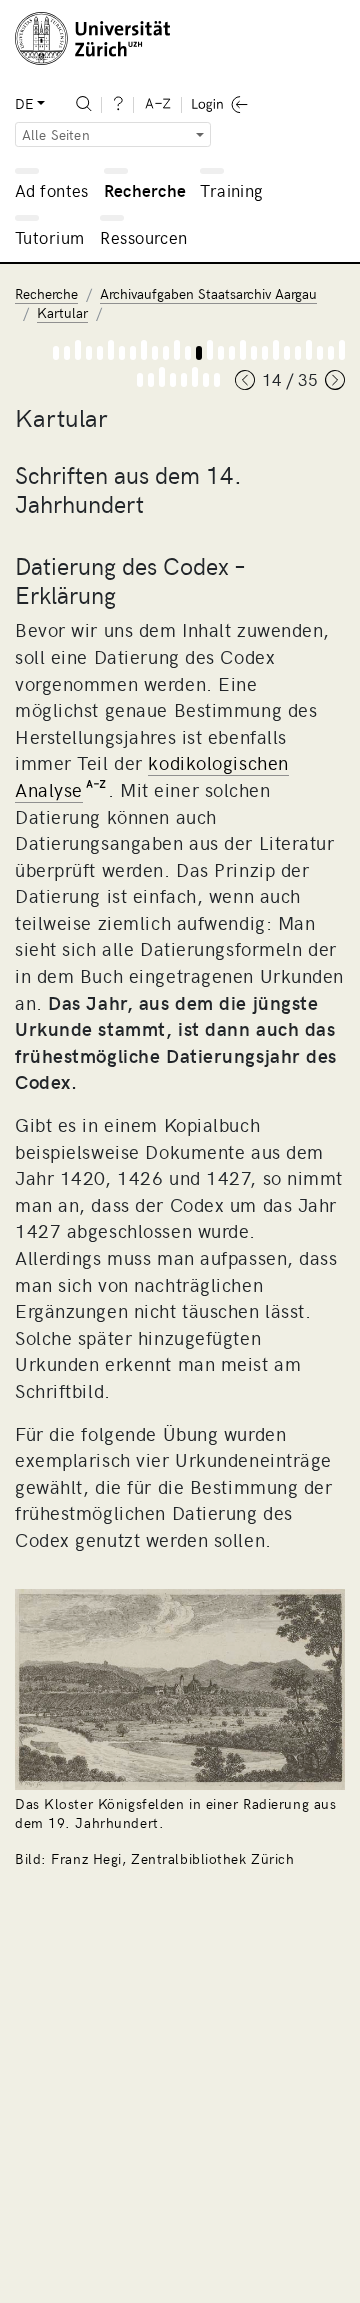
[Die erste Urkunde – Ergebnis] (320, 353)
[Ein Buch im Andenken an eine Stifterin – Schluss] (217, 380)
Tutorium (49, 237)
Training (231, 190)
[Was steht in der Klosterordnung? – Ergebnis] (173, 380)
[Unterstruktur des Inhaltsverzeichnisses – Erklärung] (265, 353)
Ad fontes (52, 190)
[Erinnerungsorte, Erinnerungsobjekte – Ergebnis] (122, 353)
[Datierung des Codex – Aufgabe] (210, 350)
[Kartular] (56, 353)
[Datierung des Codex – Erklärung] (199, 353)
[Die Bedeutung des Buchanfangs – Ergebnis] (140, 380)
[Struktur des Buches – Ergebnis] (254, 353)
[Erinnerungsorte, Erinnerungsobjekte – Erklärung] (100, 353)
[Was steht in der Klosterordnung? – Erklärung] (151, 380)
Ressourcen (143, 237)
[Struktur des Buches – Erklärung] (232, 353)
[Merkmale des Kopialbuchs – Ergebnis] (188, 353)
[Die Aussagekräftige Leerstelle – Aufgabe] (195, 377)
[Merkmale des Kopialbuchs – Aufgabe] (177, 350)
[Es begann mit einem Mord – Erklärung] (67, 353)
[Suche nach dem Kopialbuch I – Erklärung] (133, 353)
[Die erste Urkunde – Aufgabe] (309, 350)
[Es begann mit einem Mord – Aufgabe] (78, 350)
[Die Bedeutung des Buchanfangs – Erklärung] (331, 353)
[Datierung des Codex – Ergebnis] (221, 353)
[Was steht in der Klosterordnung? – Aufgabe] (162, 377)
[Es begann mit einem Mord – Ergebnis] (89, 353)
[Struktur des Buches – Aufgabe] (243, 350)
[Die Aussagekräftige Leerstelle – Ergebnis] (206, 380)
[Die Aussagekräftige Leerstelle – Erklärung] (184, 380)
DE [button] (24, 103)
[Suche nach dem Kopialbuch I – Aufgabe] (144, 350)
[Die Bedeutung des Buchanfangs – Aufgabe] (342, 350)
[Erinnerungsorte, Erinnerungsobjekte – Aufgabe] (111, 350)
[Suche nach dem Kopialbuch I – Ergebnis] (155, 353)
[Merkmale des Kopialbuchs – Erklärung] (166, 353)
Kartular (62, 312)
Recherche (145, 190)
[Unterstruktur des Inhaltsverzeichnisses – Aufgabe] (276, 350)
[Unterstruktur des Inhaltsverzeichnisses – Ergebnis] (287, 353)
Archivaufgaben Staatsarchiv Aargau (208, 293)
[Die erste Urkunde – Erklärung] (298, 353)
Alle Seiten (56, 134)
